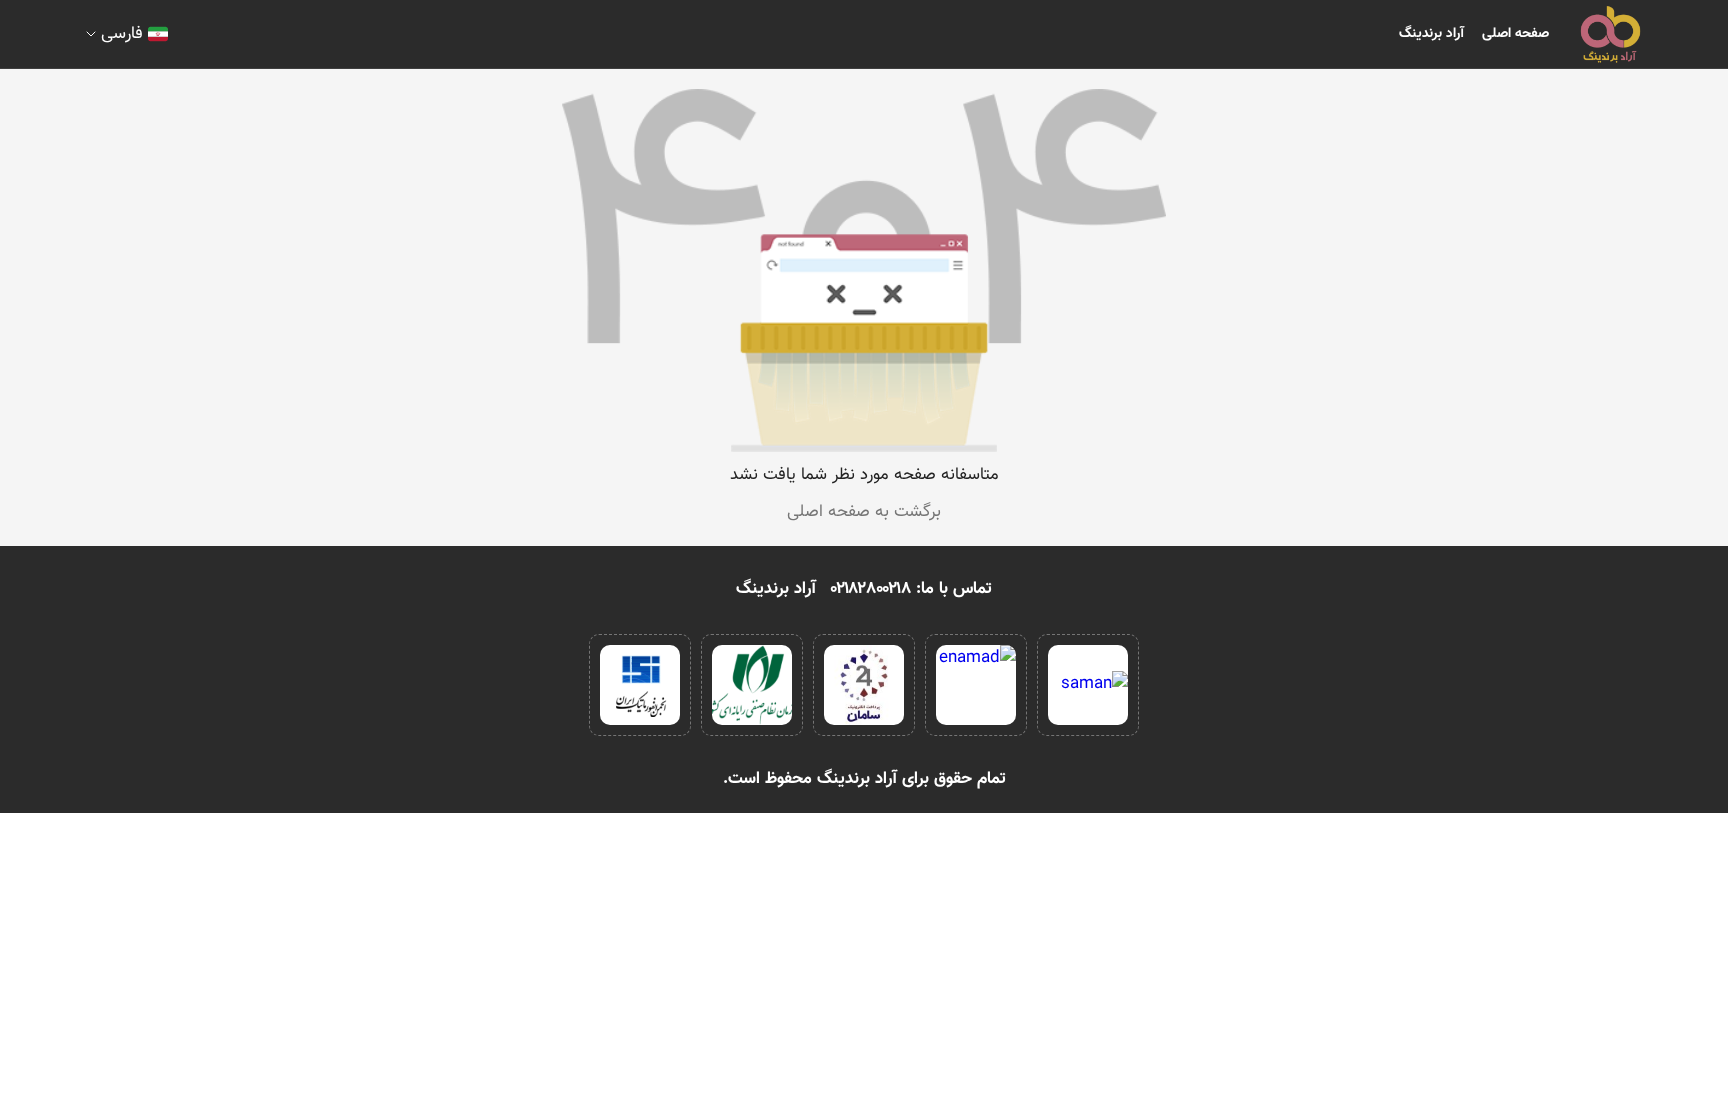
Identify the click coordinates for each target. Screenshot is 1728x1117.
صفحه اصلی (1515, 34)
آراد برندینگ (1431, 34)
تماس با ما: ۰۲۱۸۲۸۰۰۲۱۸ (911, 589)
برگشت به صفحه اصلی (864, 512)
